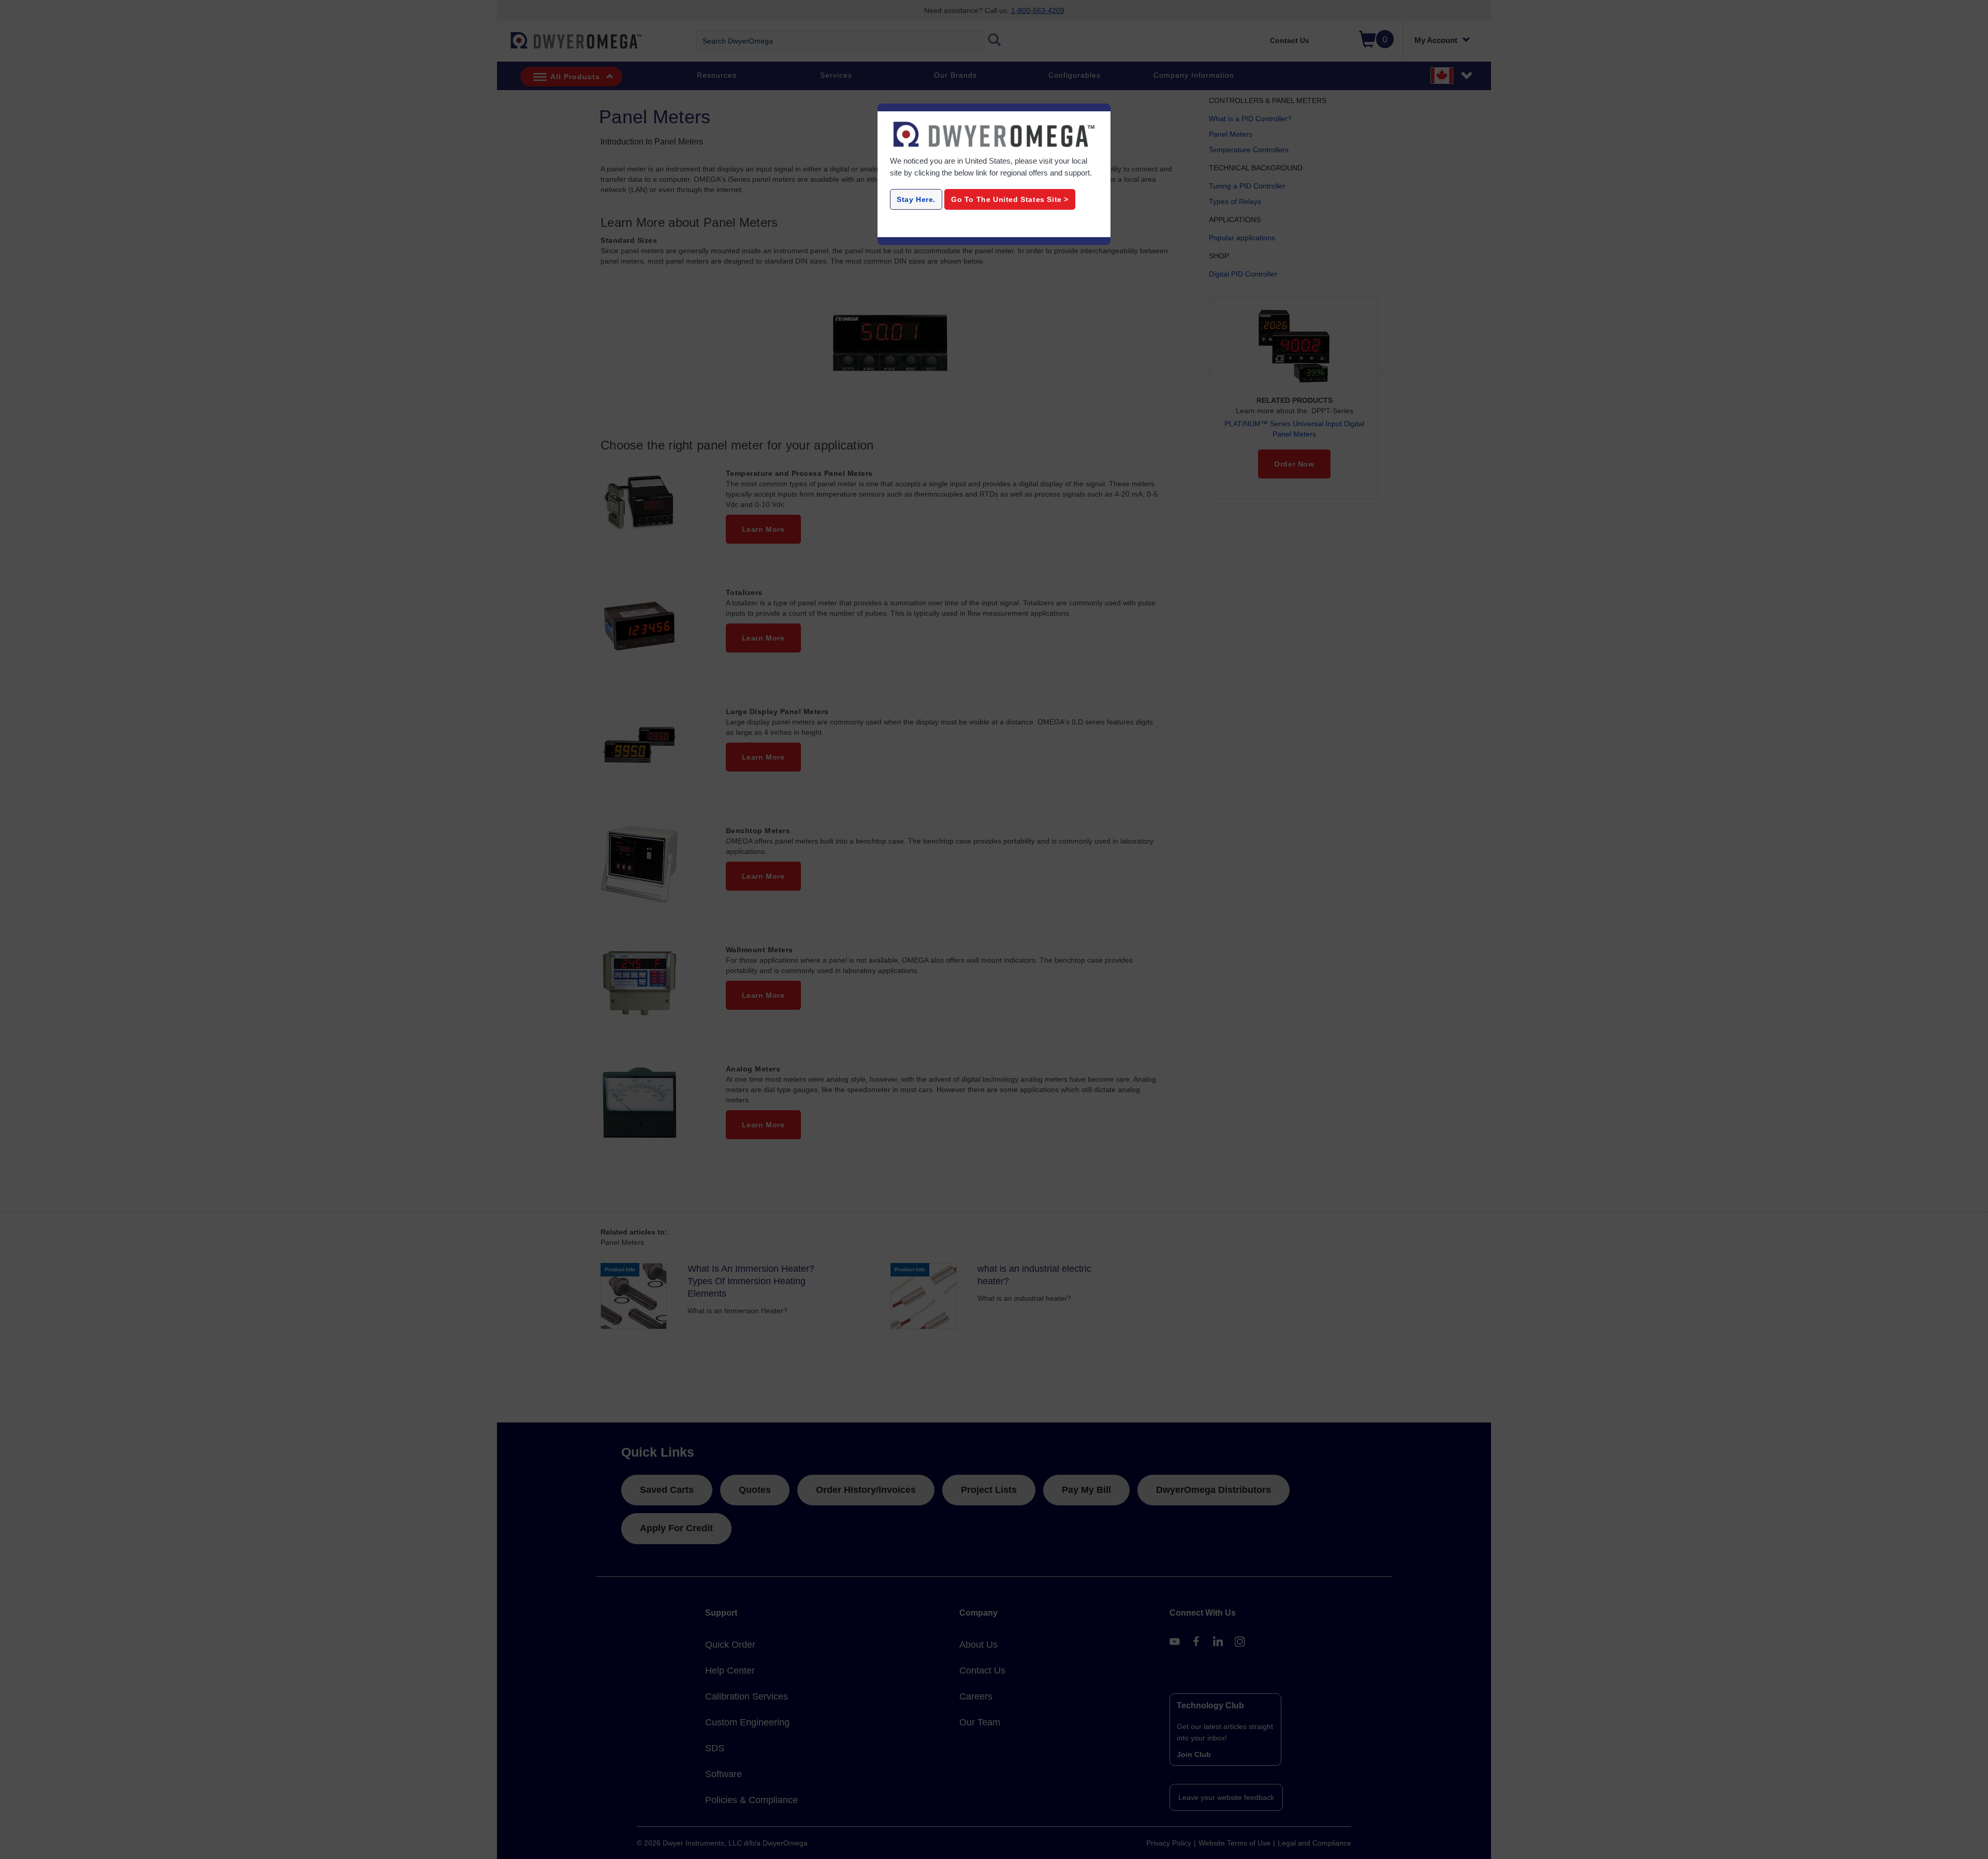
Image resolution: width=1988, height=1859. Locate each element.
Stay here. (916, 199)
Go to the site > (1010, 199)
